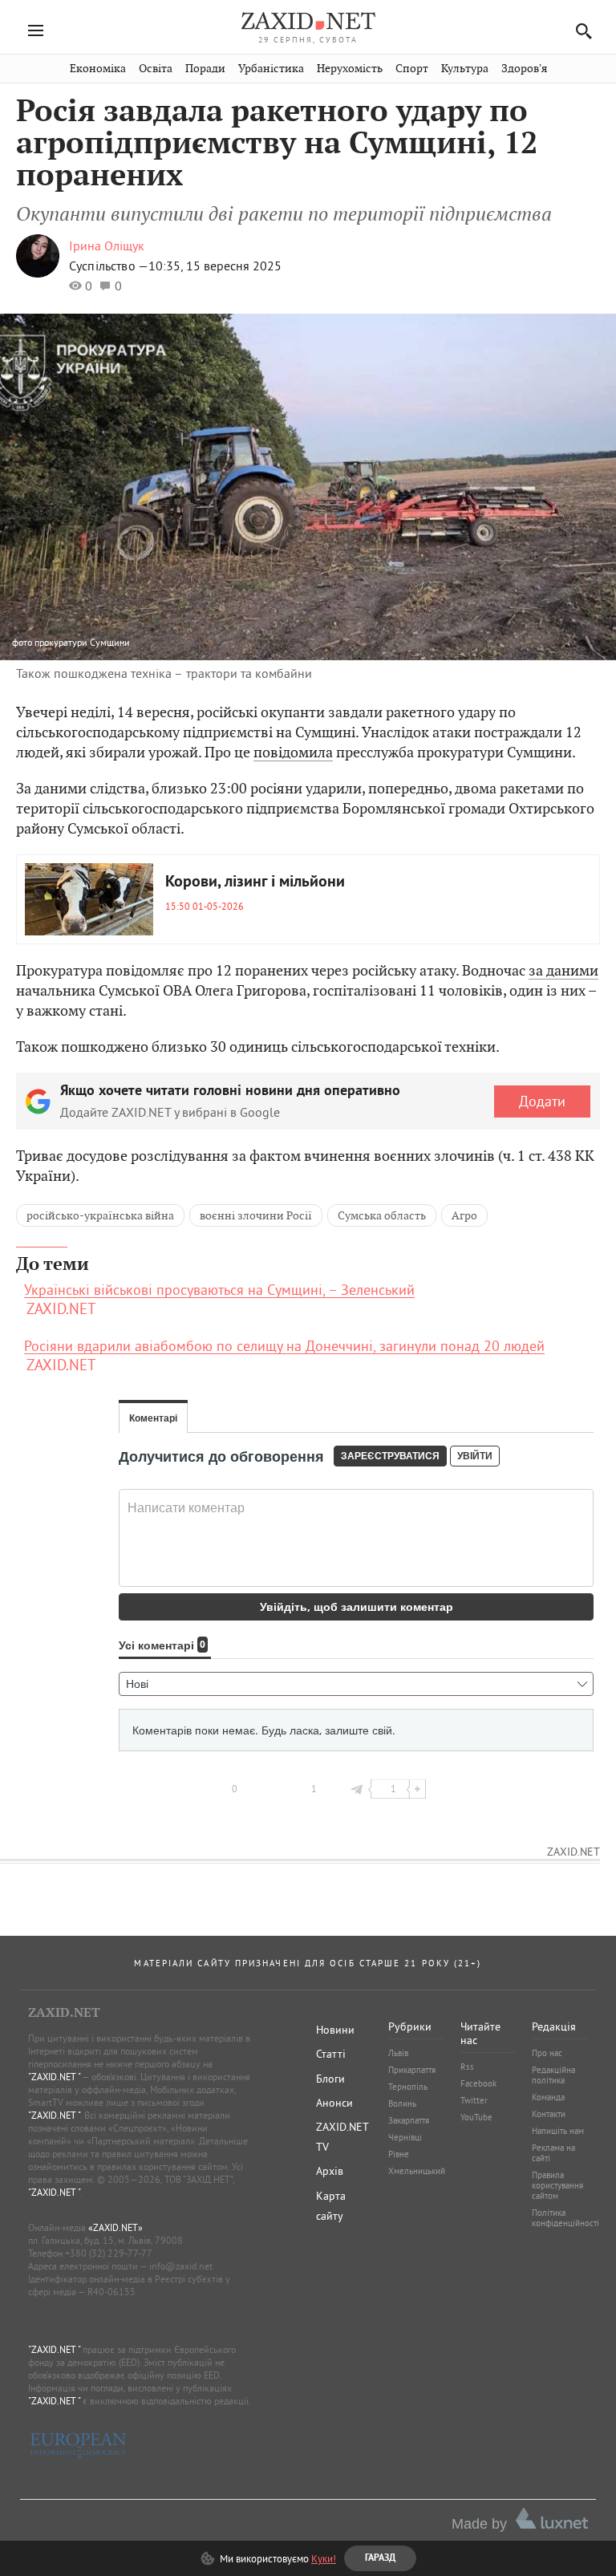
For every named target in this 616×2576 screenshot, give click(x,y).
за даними (563, 970)
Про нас (547, 2053)
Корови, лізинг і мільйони (255, 882)
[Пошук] (580, 31)
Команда (548, 2097)
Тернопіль (408, 2087)
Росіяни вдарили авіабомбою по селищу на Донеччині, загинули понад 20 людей (284, 1346)
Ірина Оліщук (107, 245)
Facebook (478, 2083)
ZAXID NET (308, 21)
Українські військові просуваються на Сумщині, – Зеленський (219, 1290)
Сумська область (382, 1215)
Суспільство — (109, 266)
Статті (331, 2054)
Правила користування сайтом (557, 2185)
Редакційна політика (553, 2075)
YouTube (476, 2117)
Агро (464, 1215)
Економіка (98, 69)
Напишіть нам (558, 2131)
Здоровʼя (524, 69)
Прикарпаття (412, 2070)
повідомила (293, 752)
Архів (330, 2171)
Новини (335, 2030)
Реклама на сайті (553, 2153)
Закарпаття (409, 2120)
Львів (398, 2053)
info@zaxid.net (181, 2266)
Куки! (324, 2558)
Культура (465, 69)
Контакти (549, 2114)
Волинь (402, 2103)
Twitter (474, 2100)
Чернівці (405, 2137)
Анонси (334, 2103)
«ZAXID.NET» (115, 2227)
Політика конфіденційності (565, 2218)
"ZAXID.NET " (54, 2077)
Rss (467, 2067)
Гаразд (390, 153)
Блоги (330, 2079)
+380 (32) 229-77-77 (109, 2253)
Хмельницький (417, 2171)
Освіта (156, 69)
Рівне (399, 2154)
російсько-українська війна (100, 1215)
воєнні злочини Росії (256, 1215)
